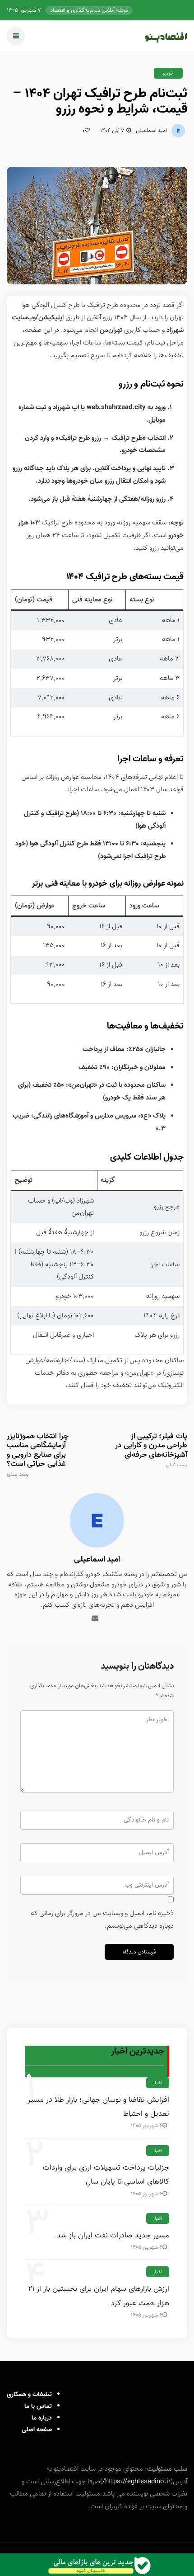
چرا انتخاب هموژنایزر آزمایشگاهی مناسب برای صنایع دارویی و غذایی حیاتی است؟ (38, 1455)
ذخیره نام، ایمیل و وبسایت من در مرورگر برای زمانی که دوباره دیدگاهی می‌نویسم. (102, 1920)
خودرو (168, 73)
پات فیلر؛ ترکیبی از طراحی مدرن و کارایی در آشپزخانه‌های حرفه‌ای (151, 1450)
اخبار (158, 2083)
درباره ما (42, 2418)
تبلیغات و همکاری (29, 2394)
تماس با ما (38, 2406)
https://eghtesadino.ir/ (136, 2482)
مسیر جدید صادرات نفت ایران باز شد (113, 2235)
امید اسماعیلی (151, 130)
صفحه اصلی (37, 2430)
